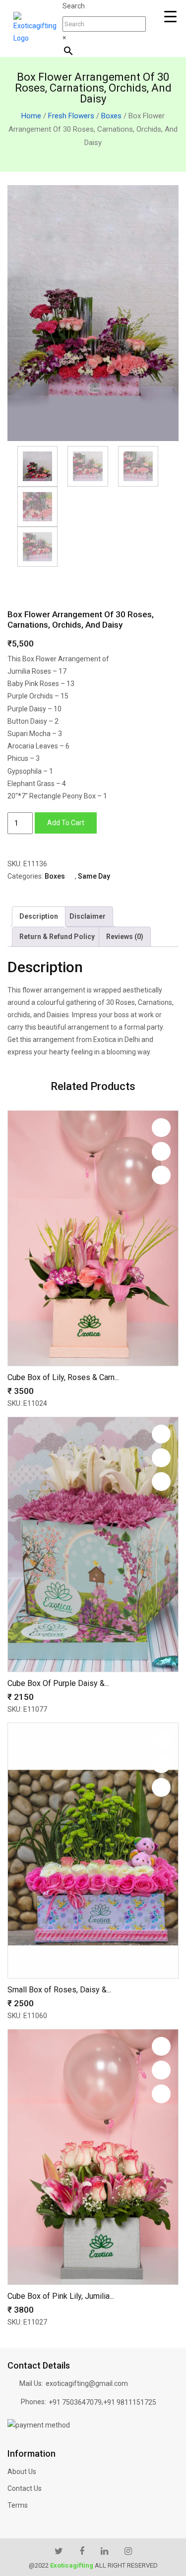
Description (39, 916)
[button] (161, 1128)
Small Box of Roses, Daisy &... (59, 1990)
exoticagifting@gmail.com (87, 2383)
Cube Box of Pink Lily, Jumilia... (61, 2296)
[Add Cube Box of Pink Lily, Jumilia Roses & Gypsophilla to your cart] (161, 2094)
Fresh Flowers (71, 116)
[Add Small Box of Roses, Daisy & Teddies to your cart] (161, 1787)
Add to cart (66, 823)
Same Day (94, 876)
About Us (22, 2472)
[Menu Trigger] (170, 17)
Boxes (111, 116)
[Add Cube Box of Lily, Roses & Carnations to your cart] (161, 1175)
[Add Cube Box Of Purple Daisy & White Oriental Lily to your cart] (161, 1482)
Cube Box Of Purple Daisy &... (58, 1683)
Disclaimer (88, 916)
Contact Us (25, 2488)
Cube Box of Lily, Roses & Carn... (63, 1377)
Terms (18, 2505)
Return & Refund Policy (57, 937)
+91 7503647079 (75, 2402)
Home (31, 116)
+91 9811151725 (130, 2402)
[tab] (39, 916)
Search (74, 6)
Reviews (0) (125, 937)
